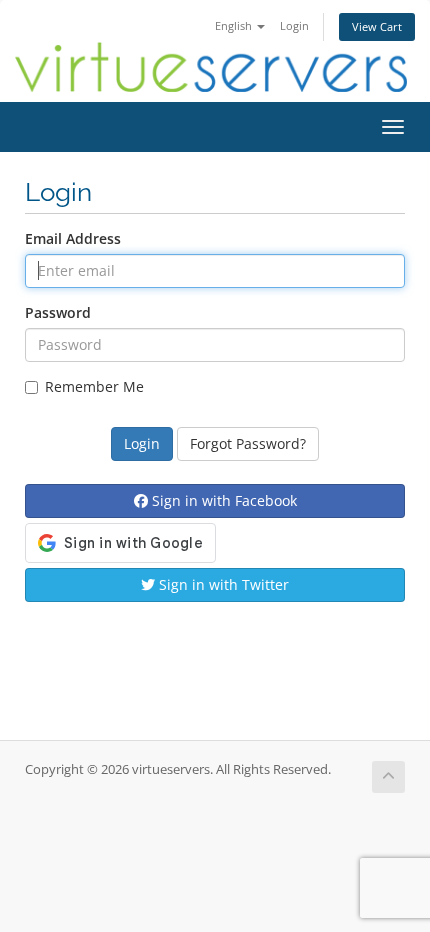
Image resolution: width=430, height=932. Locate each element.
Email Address (73, 238)
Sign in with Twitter (222, 584)
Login (294, 25)
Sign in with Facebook (222, 500)
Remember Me (94, 386)
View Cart (377, 26)
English (235, 25)
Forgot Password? (248, 443)
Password (58, 312)
